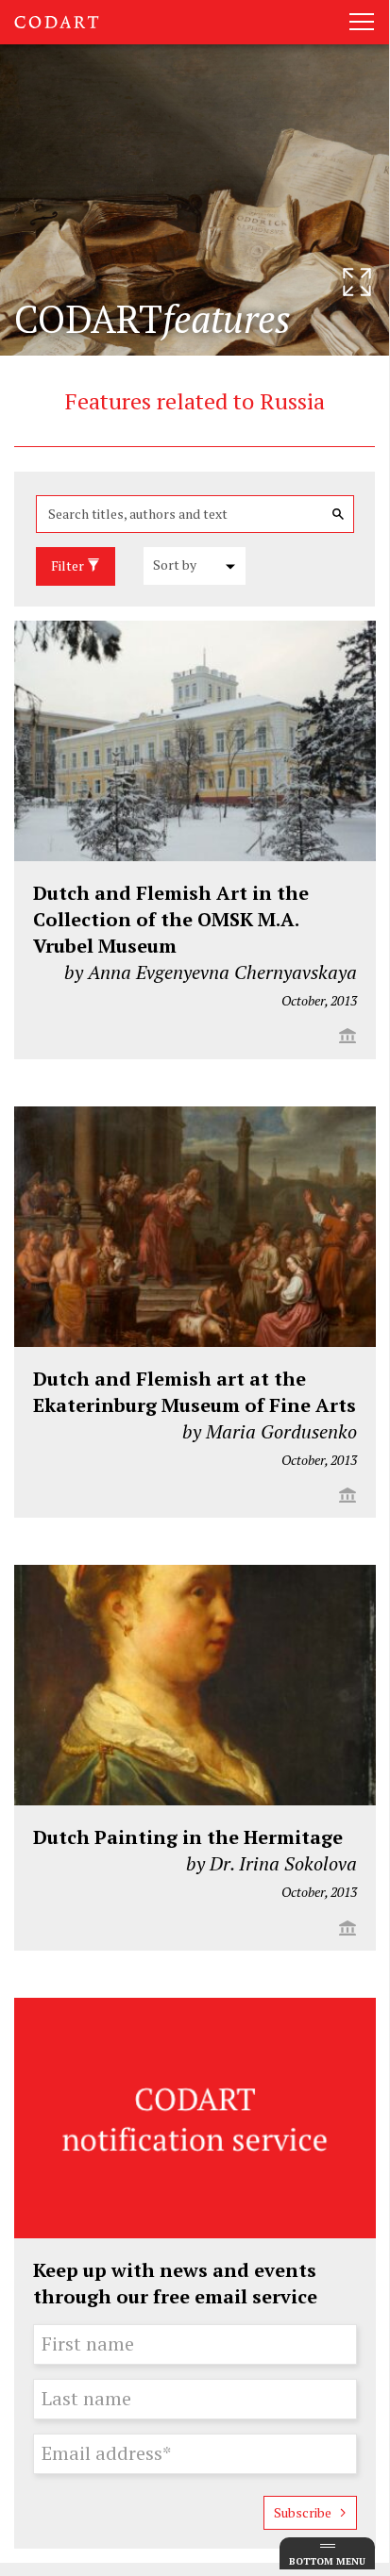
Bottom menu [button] (327, 2561)
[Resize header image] (357, 282)
